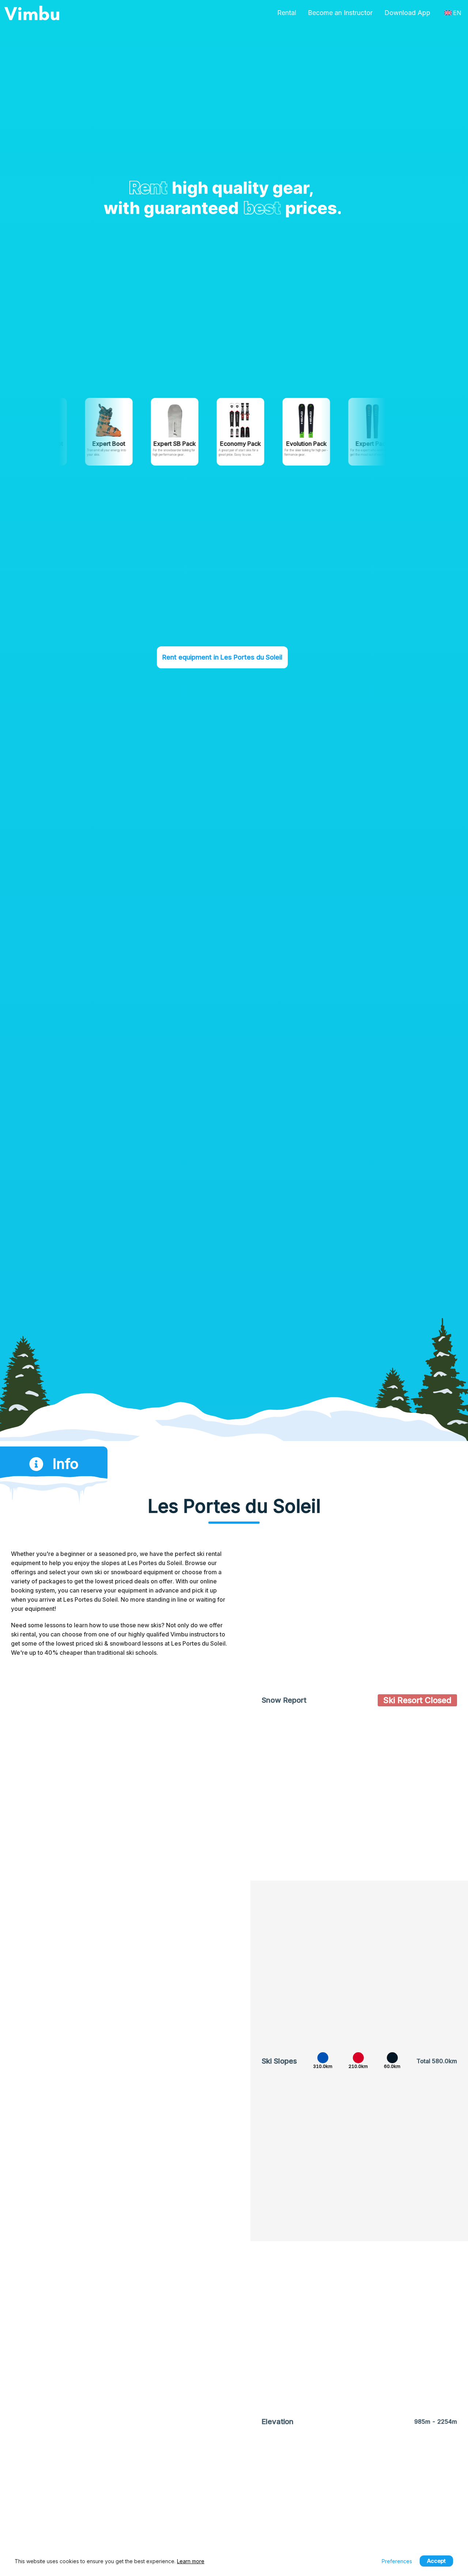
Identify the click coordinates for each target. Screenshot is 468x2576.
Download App (407, 13)
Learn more (191, 2561)
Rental (287, 13)
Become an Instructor (340, 13)
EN (457, 13)
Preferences (397, 2561)
